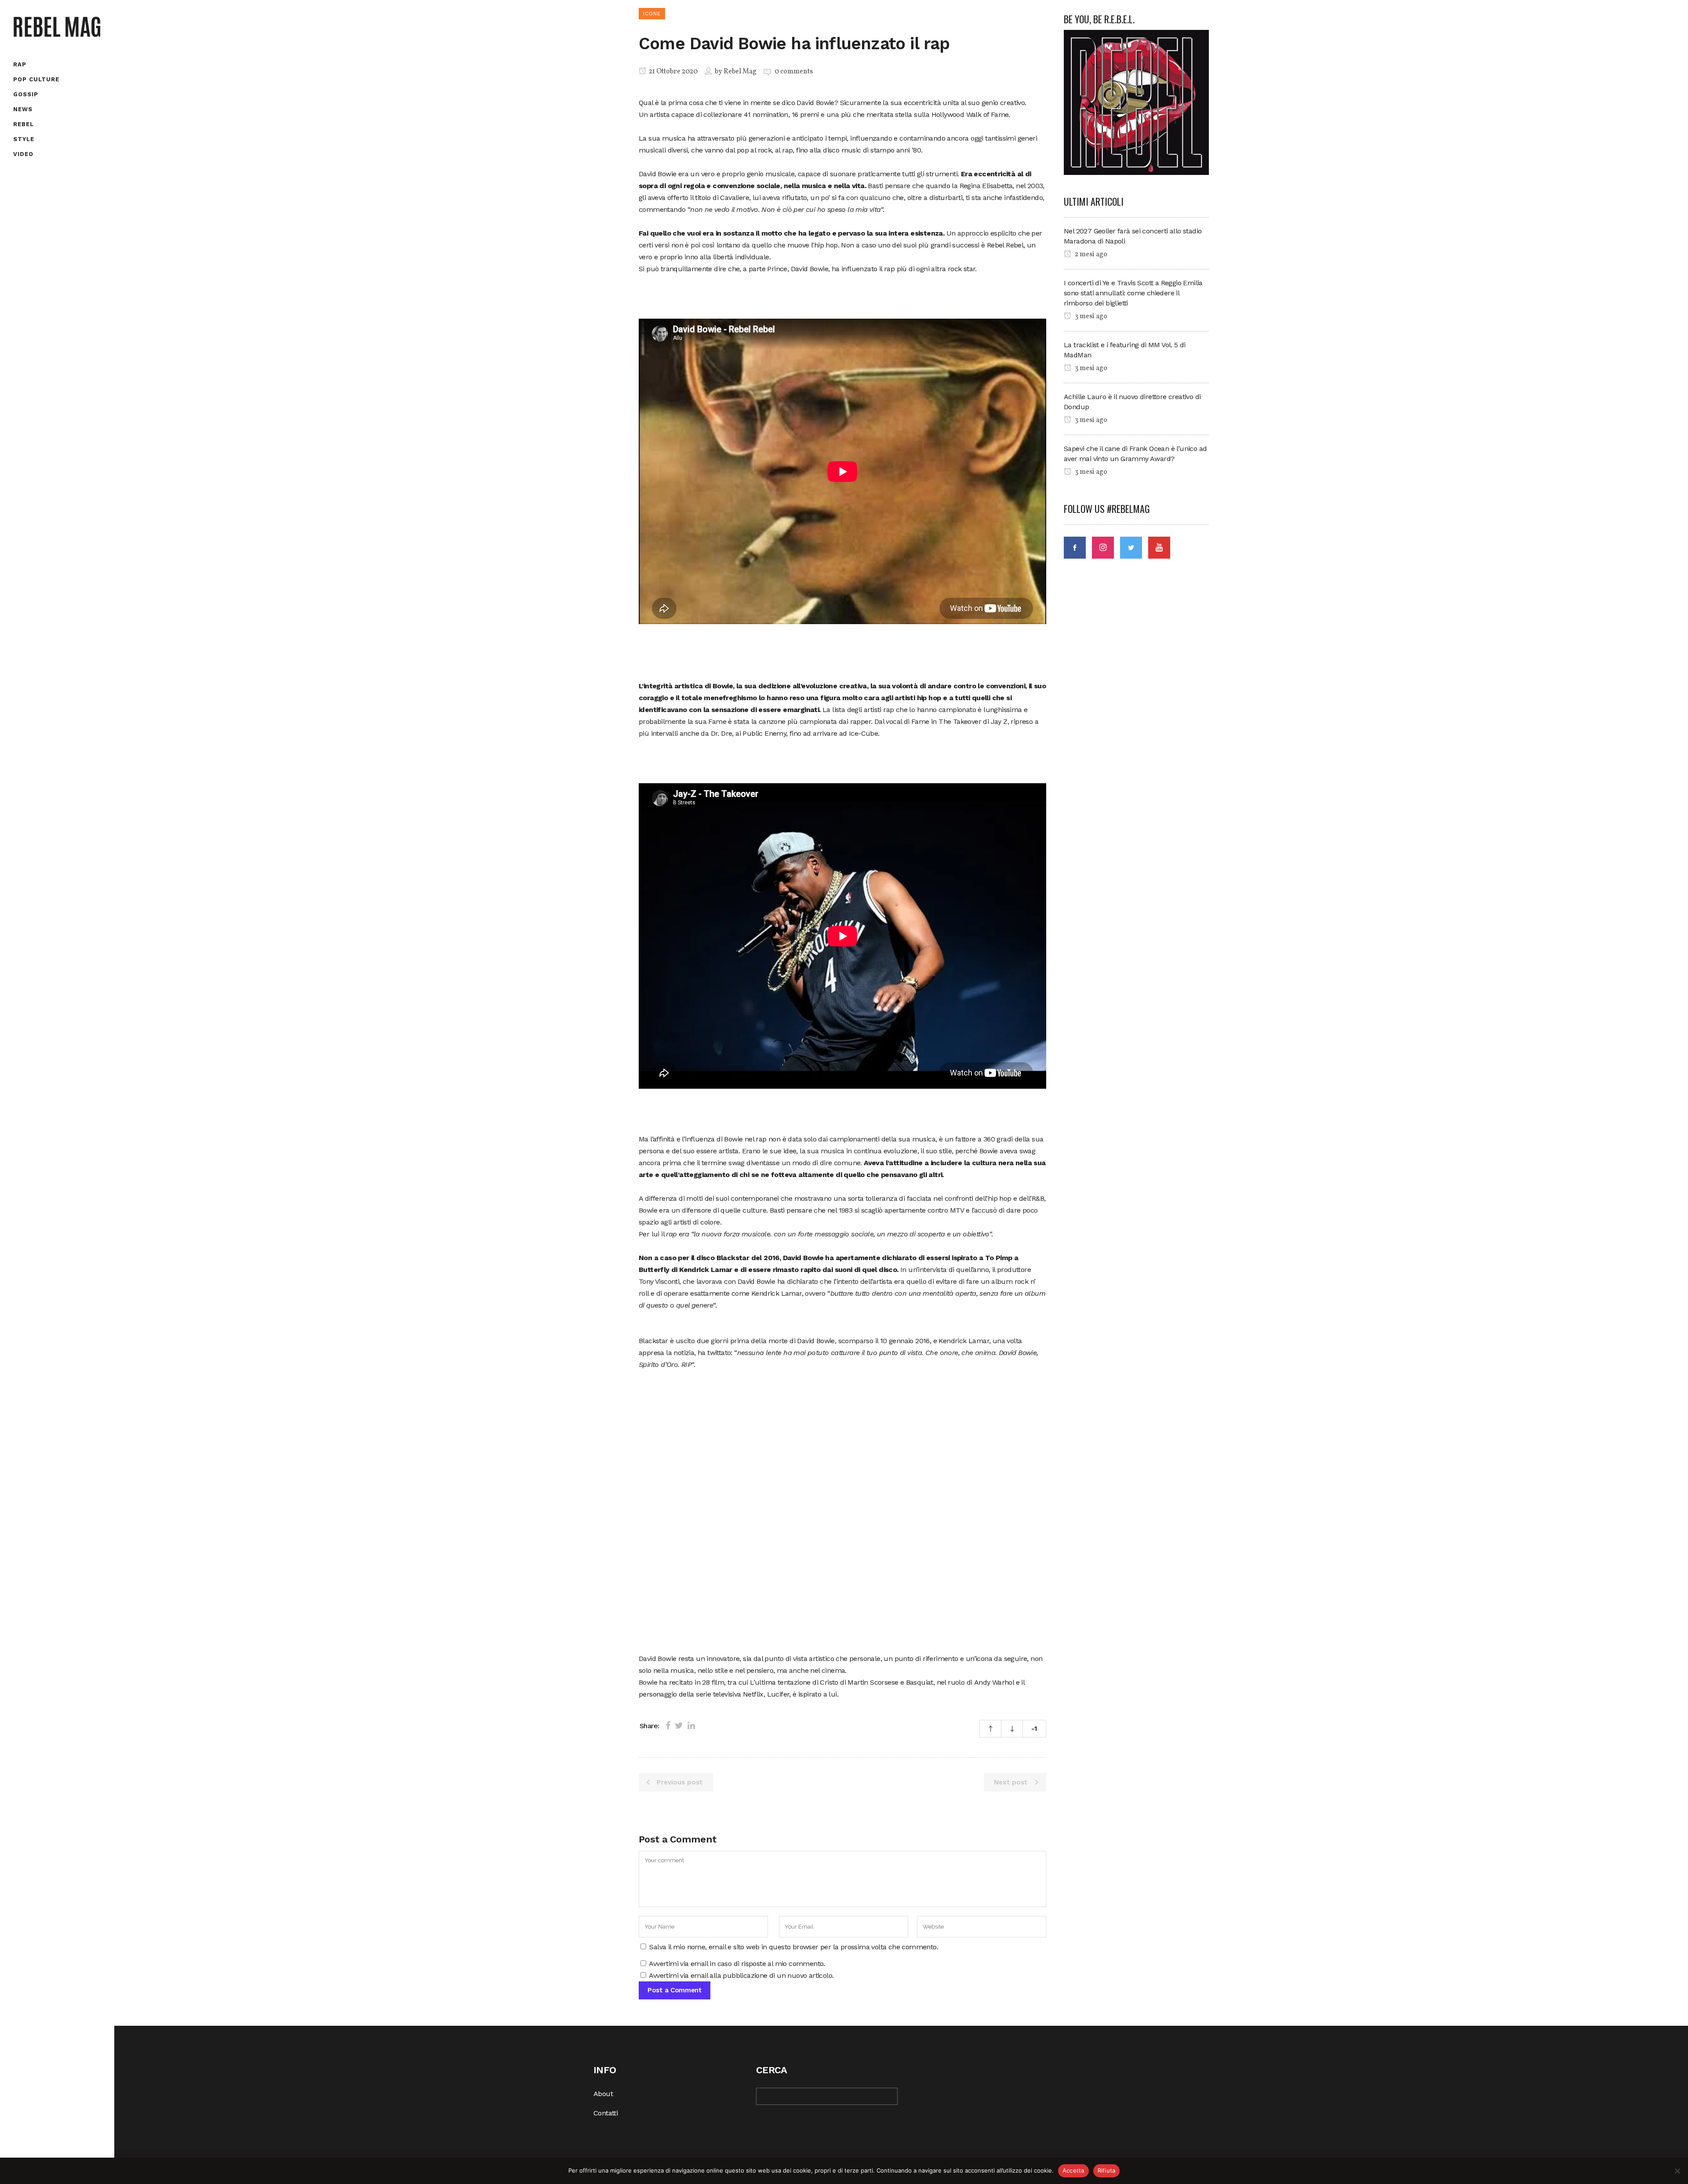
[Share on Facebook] (668, 1726)
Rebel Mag (740, 72)
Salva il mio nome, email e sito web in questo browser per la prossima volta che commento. (794, 1947)
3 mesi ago (1090, 316)
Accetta (1073, 2170)
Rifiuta (1107, 2170)
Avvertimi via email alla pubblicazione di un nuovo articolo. (741, 1975)
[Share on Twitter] (679, 1726)
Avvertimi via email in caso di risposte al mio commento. (737, 1964)
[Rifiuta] (1677, 2171)
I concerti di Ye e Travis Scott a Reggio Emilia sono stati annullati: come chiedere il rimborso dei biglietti (1133, 293)
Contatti (606, 2113)
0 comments (794, 72)
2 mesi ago (1090, 254)
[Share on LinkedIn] (691, 1726)
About (603, 2094)
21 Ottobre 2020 (673, 72)
